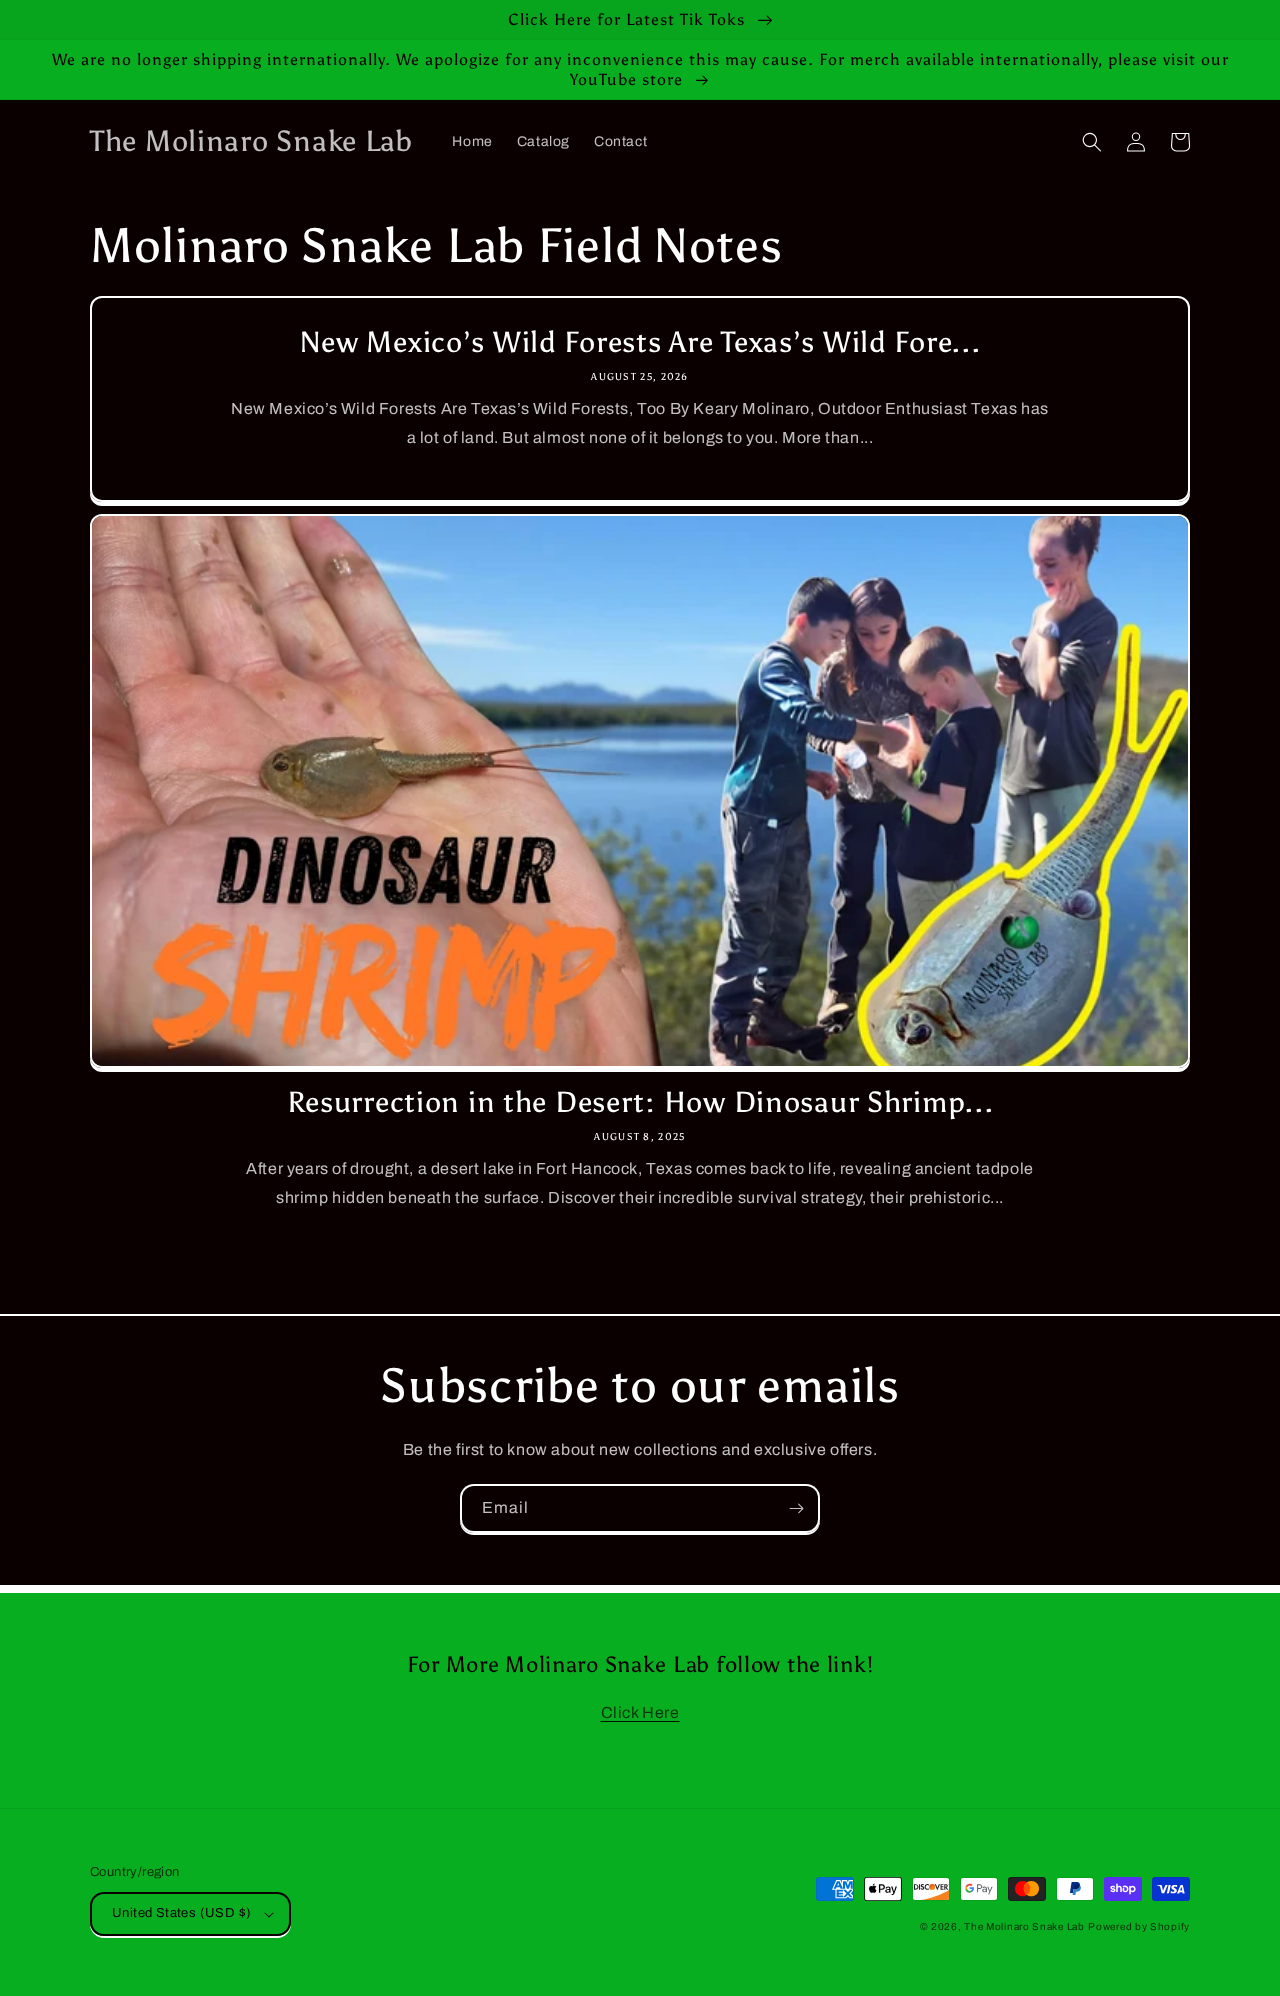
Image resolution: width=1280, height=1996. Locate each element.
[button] (1092, 142)
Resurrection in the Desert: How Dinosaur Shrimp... (640, 1102)
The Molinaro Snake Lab (1024, 1926)
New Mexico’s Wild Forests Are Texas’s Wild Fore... (640, 342)
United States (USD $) (181, 1913)
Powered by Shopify (1139, 1926)
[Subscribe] (796, 1508)
